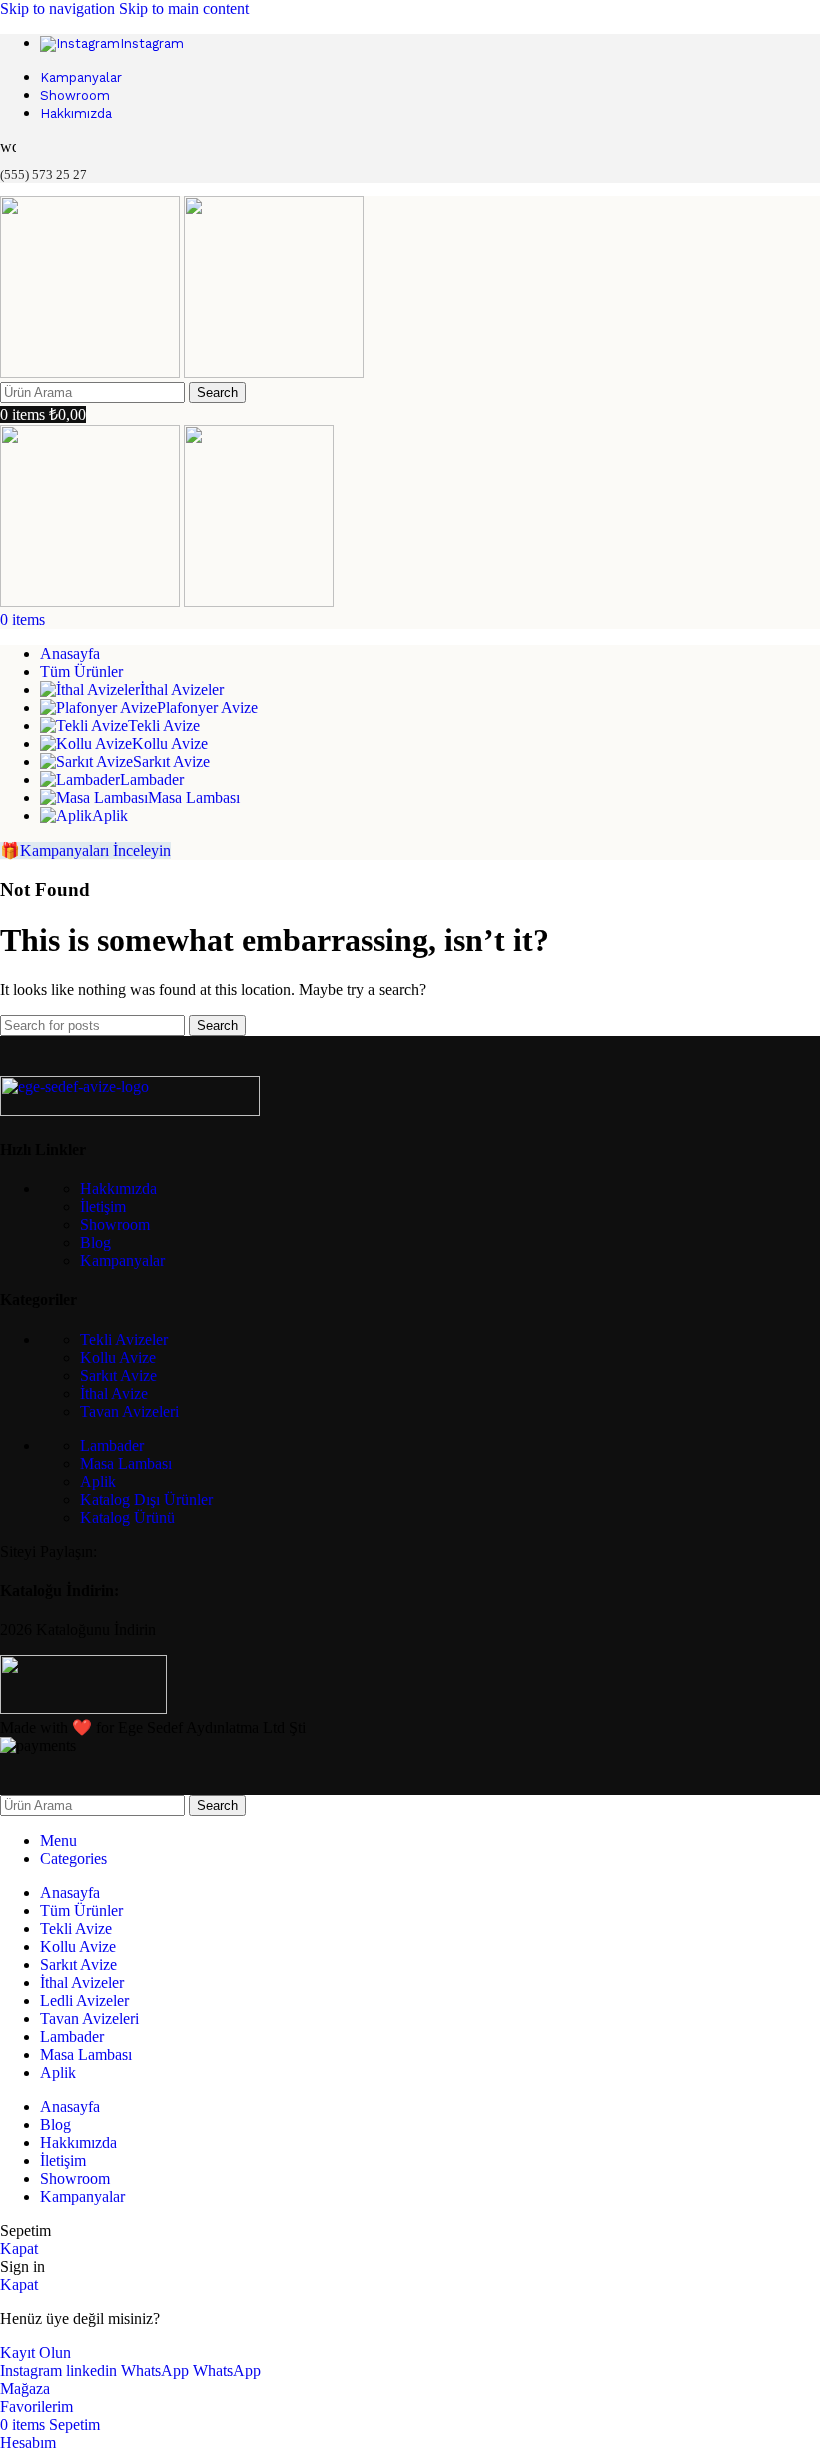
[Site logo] (92, 372)
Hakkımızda (118, 1188)
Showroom (115, 1224)
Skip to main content (184, 8)
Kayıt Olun (35, 2352)
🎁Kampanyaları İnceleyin (85, 850)
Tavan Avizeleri (129, 1411)
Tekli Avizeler (124, 1339)
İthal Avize (114, 1393)
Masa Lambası (126, 1463)
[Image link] (130, 1110)
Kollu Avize (118, 1357)
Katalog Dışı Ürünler (146, 1499)
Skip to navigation (59, 8)
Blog (95, 1242)
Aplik (98, 1481)
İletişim (103, 1206)
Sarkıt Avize (118, 1375)
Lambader (112, 1445)
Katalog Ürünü (127, 1517)
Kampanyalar (122, 1260)
